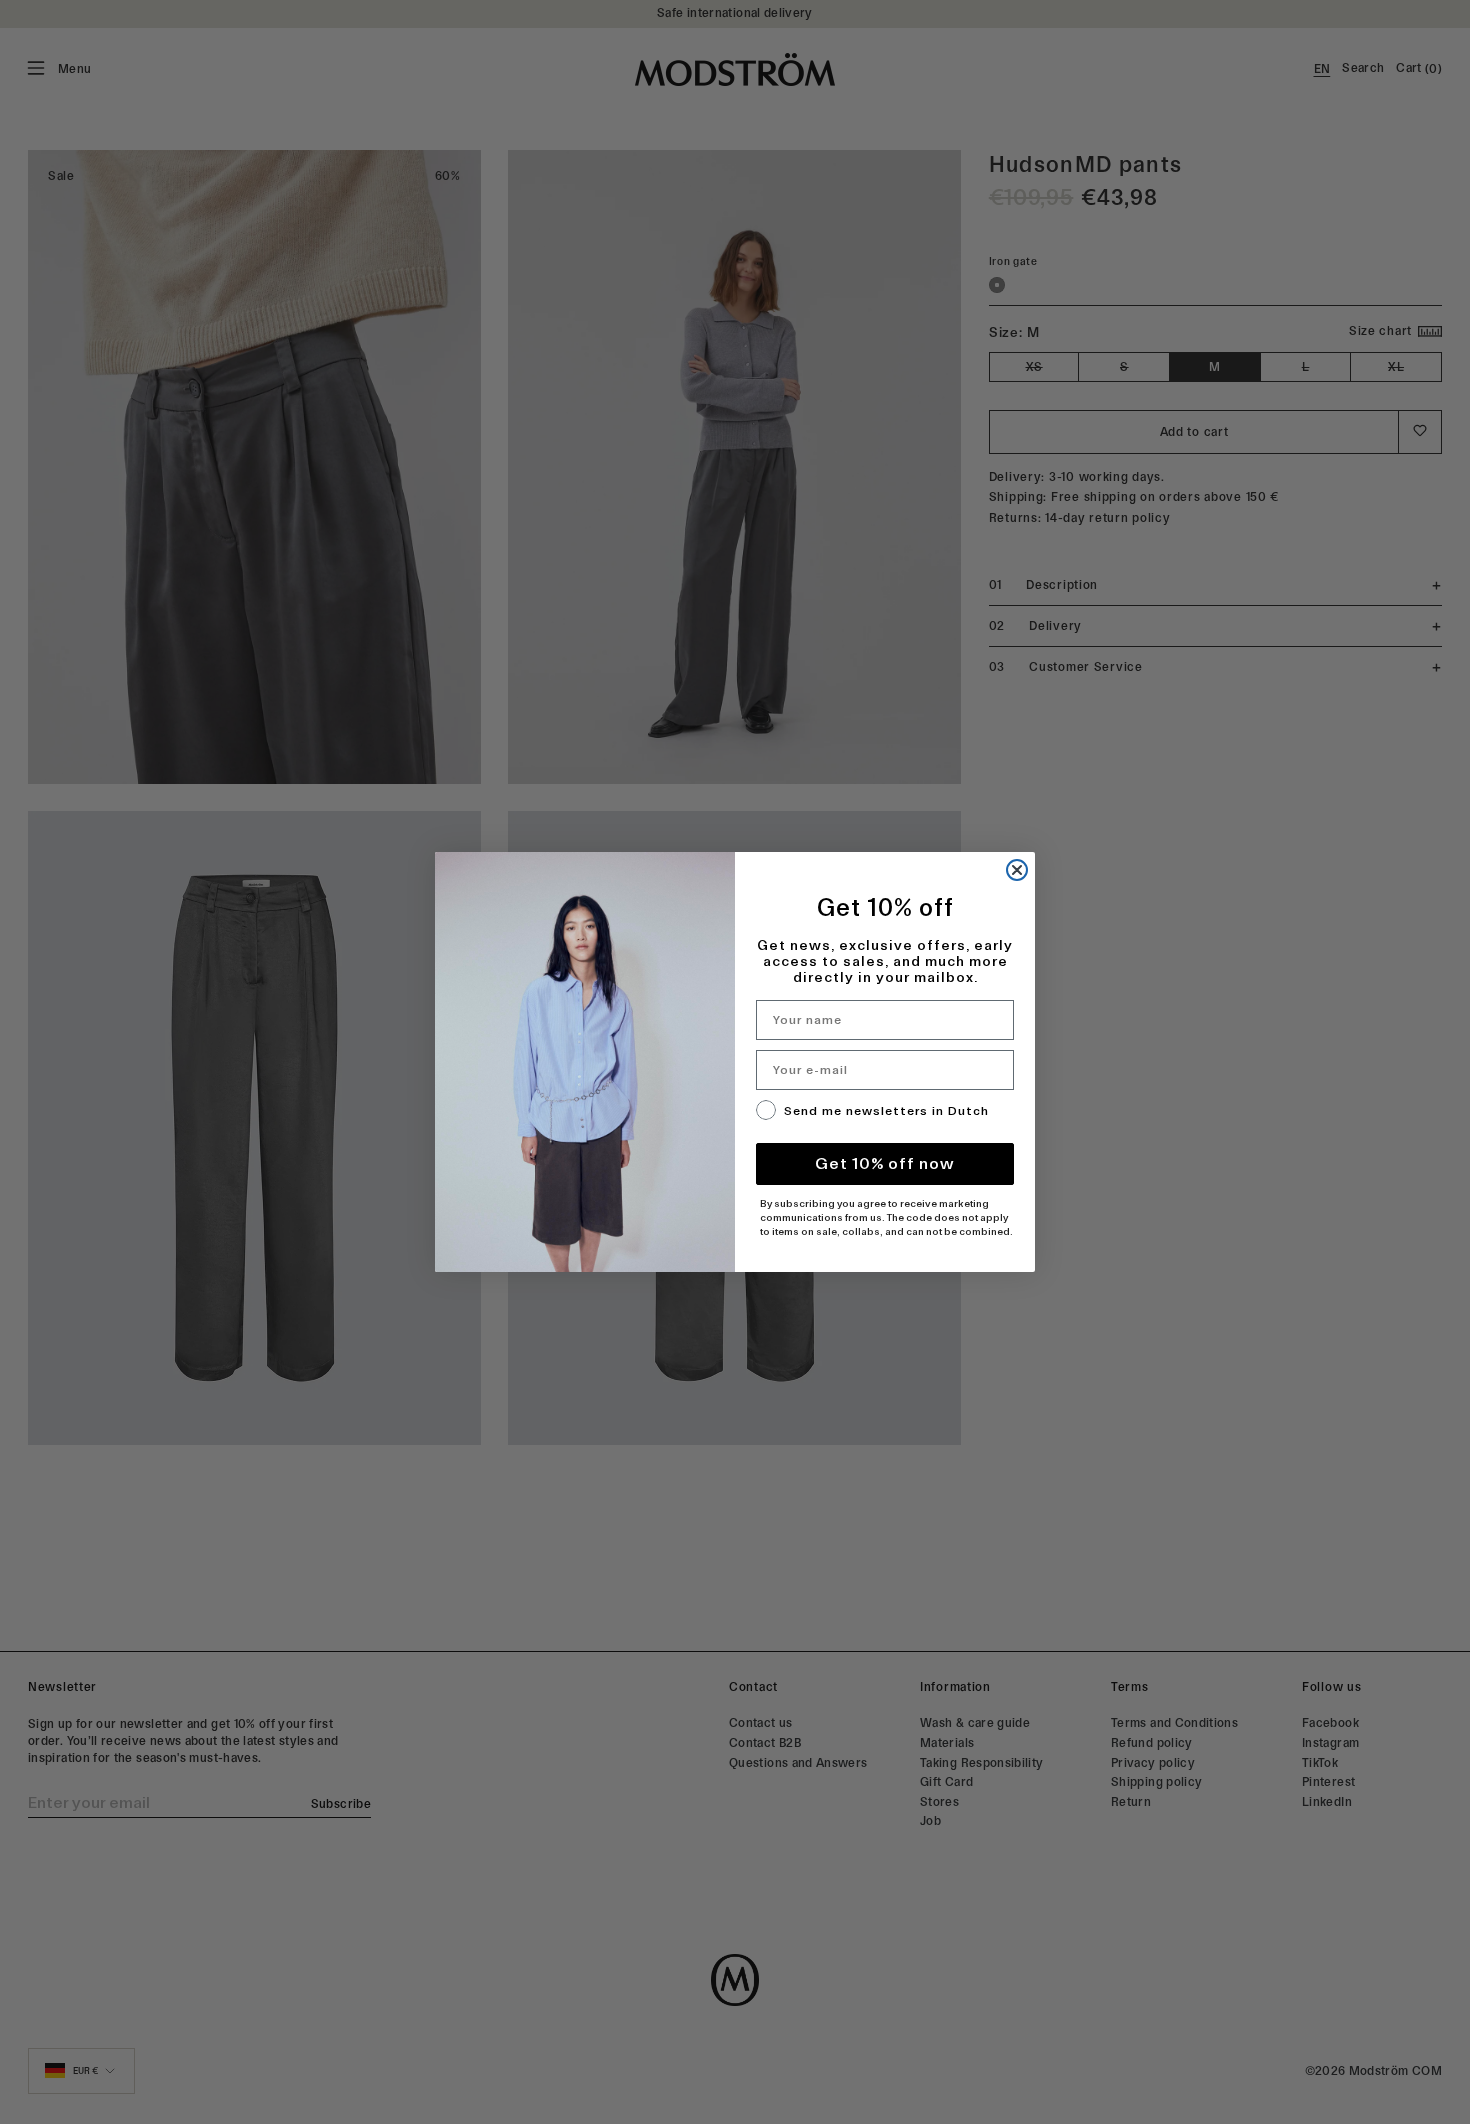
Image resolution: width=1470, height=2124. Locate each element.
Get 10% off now (885, 1163)
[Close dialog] (1017, 870)
